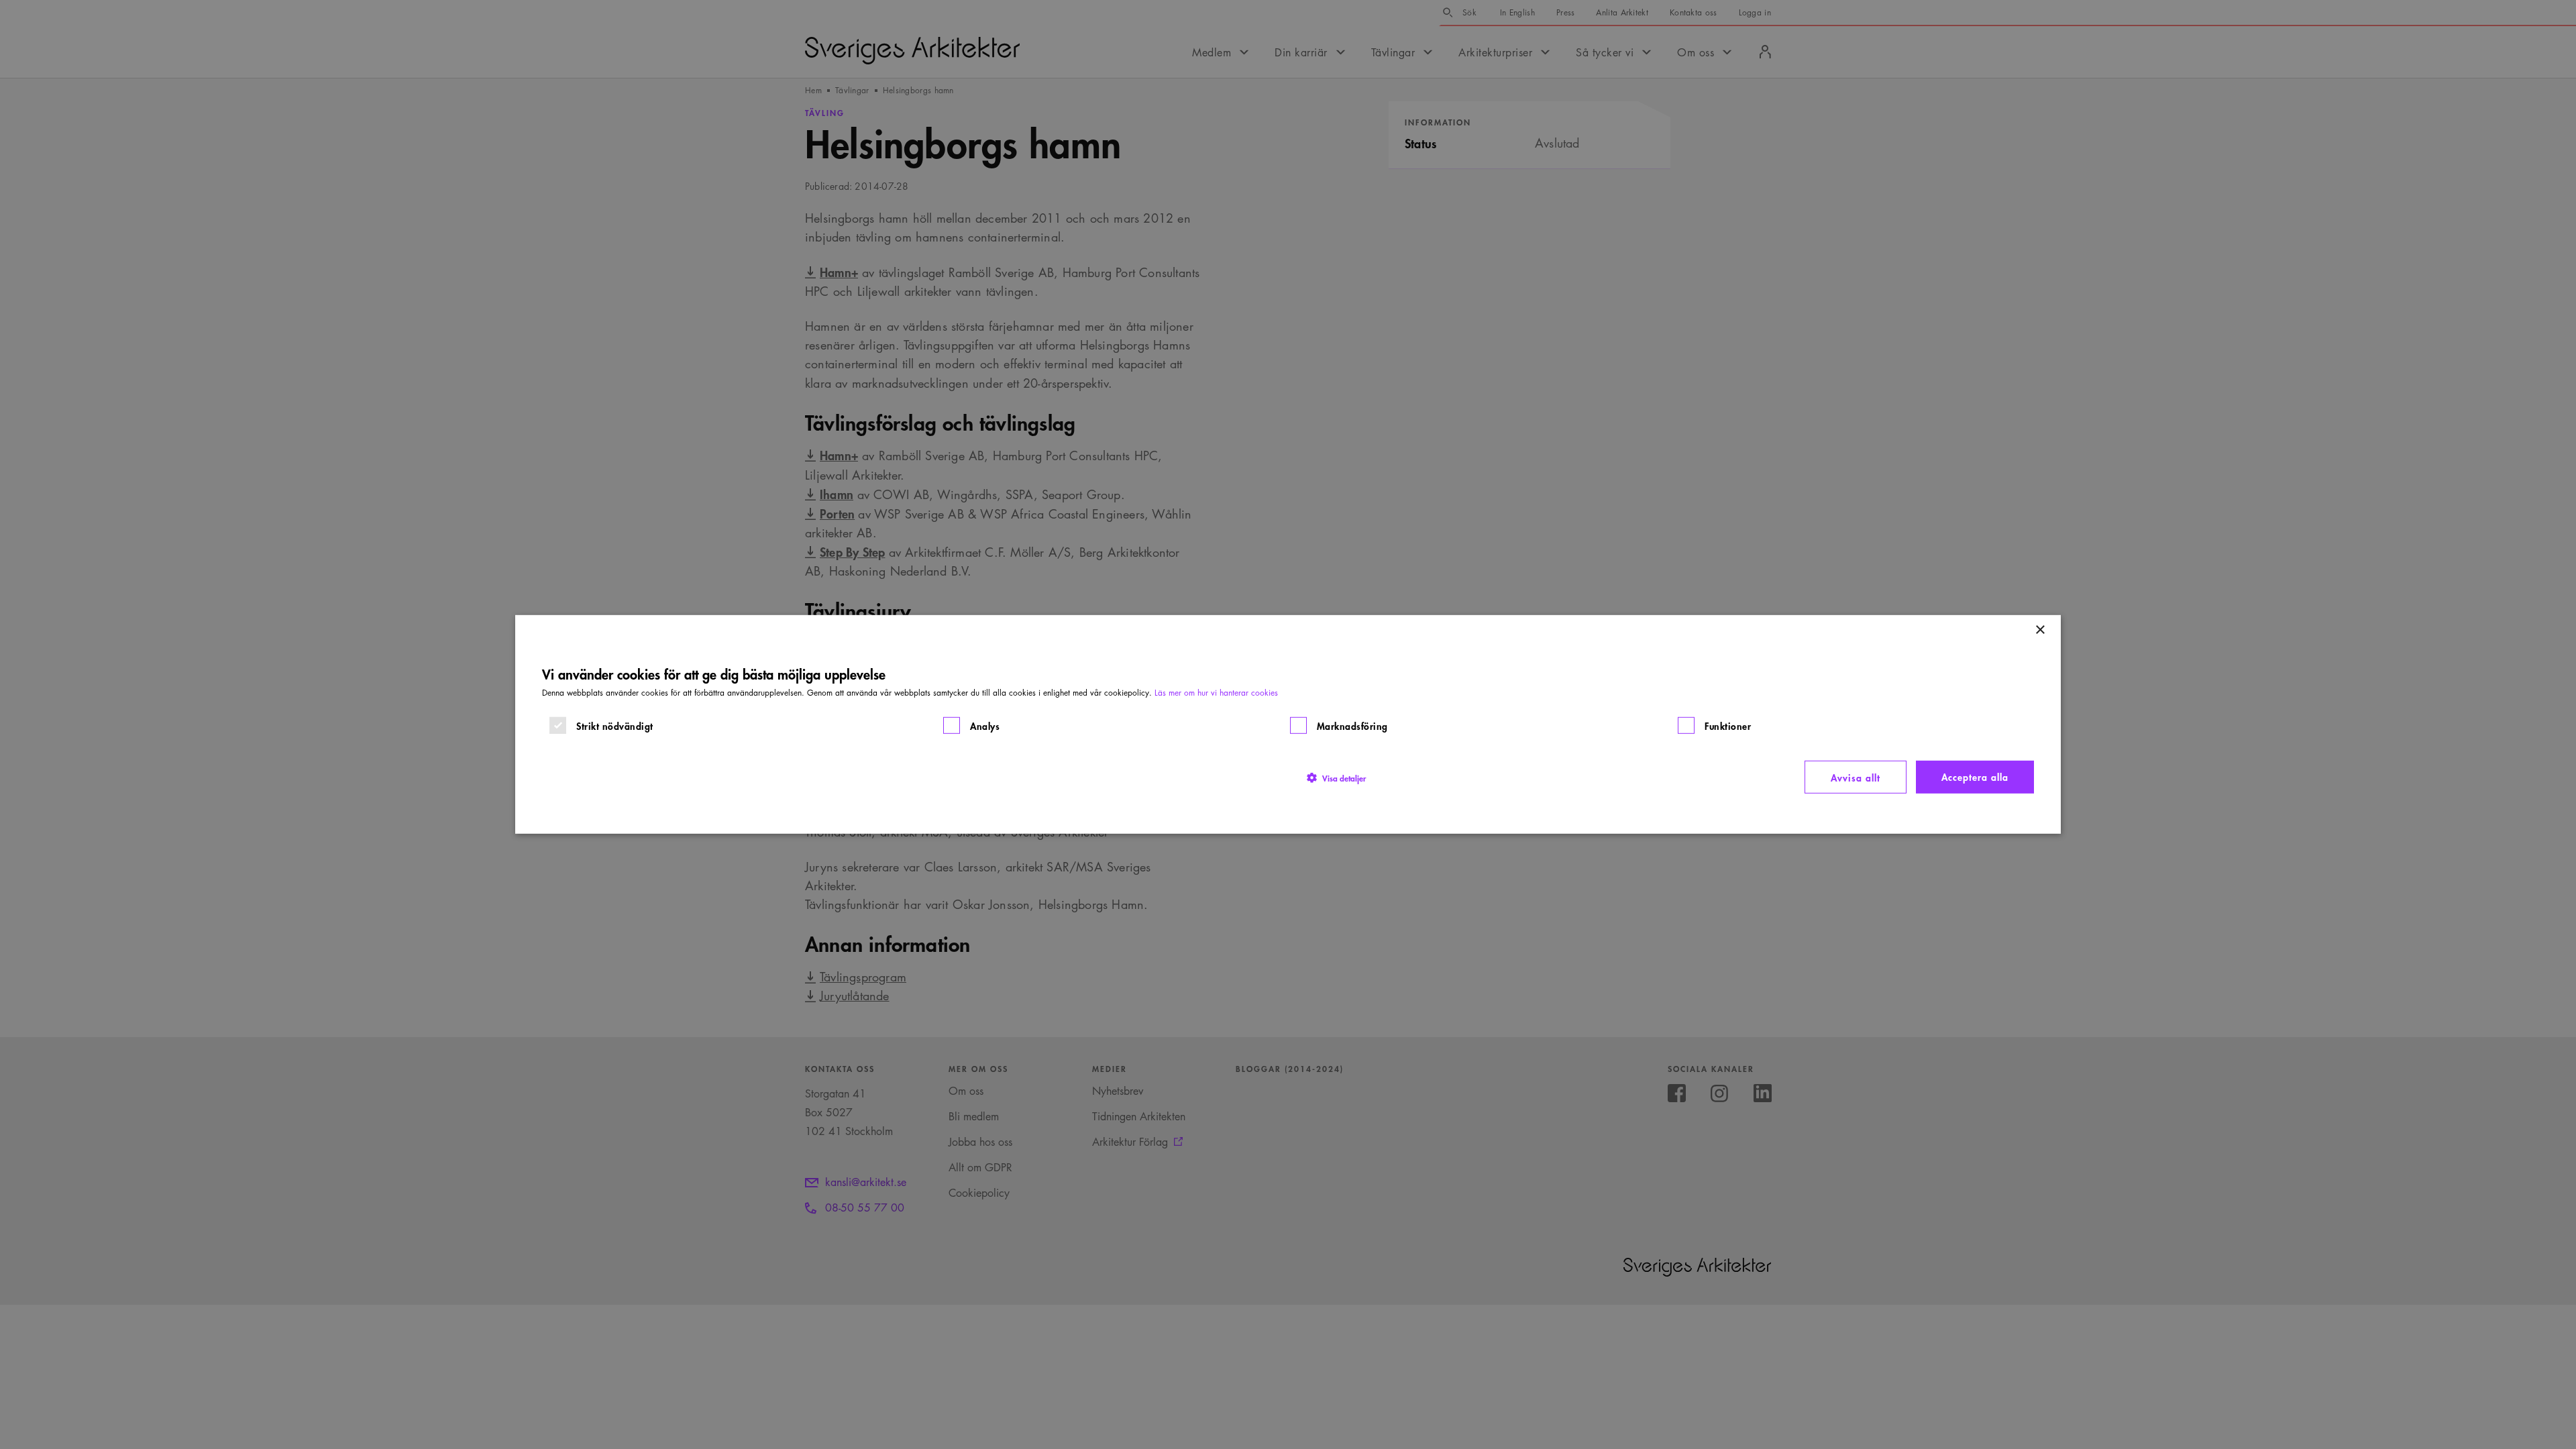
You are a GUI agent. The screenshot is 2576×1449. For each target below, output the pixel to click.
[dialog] (1288, 724)
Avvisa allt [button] (1856, 777)
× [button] (2040, 630)
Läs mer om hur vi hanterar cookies (1216, 693)
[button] (1336, 777)
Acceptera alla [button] (1975, 776)
